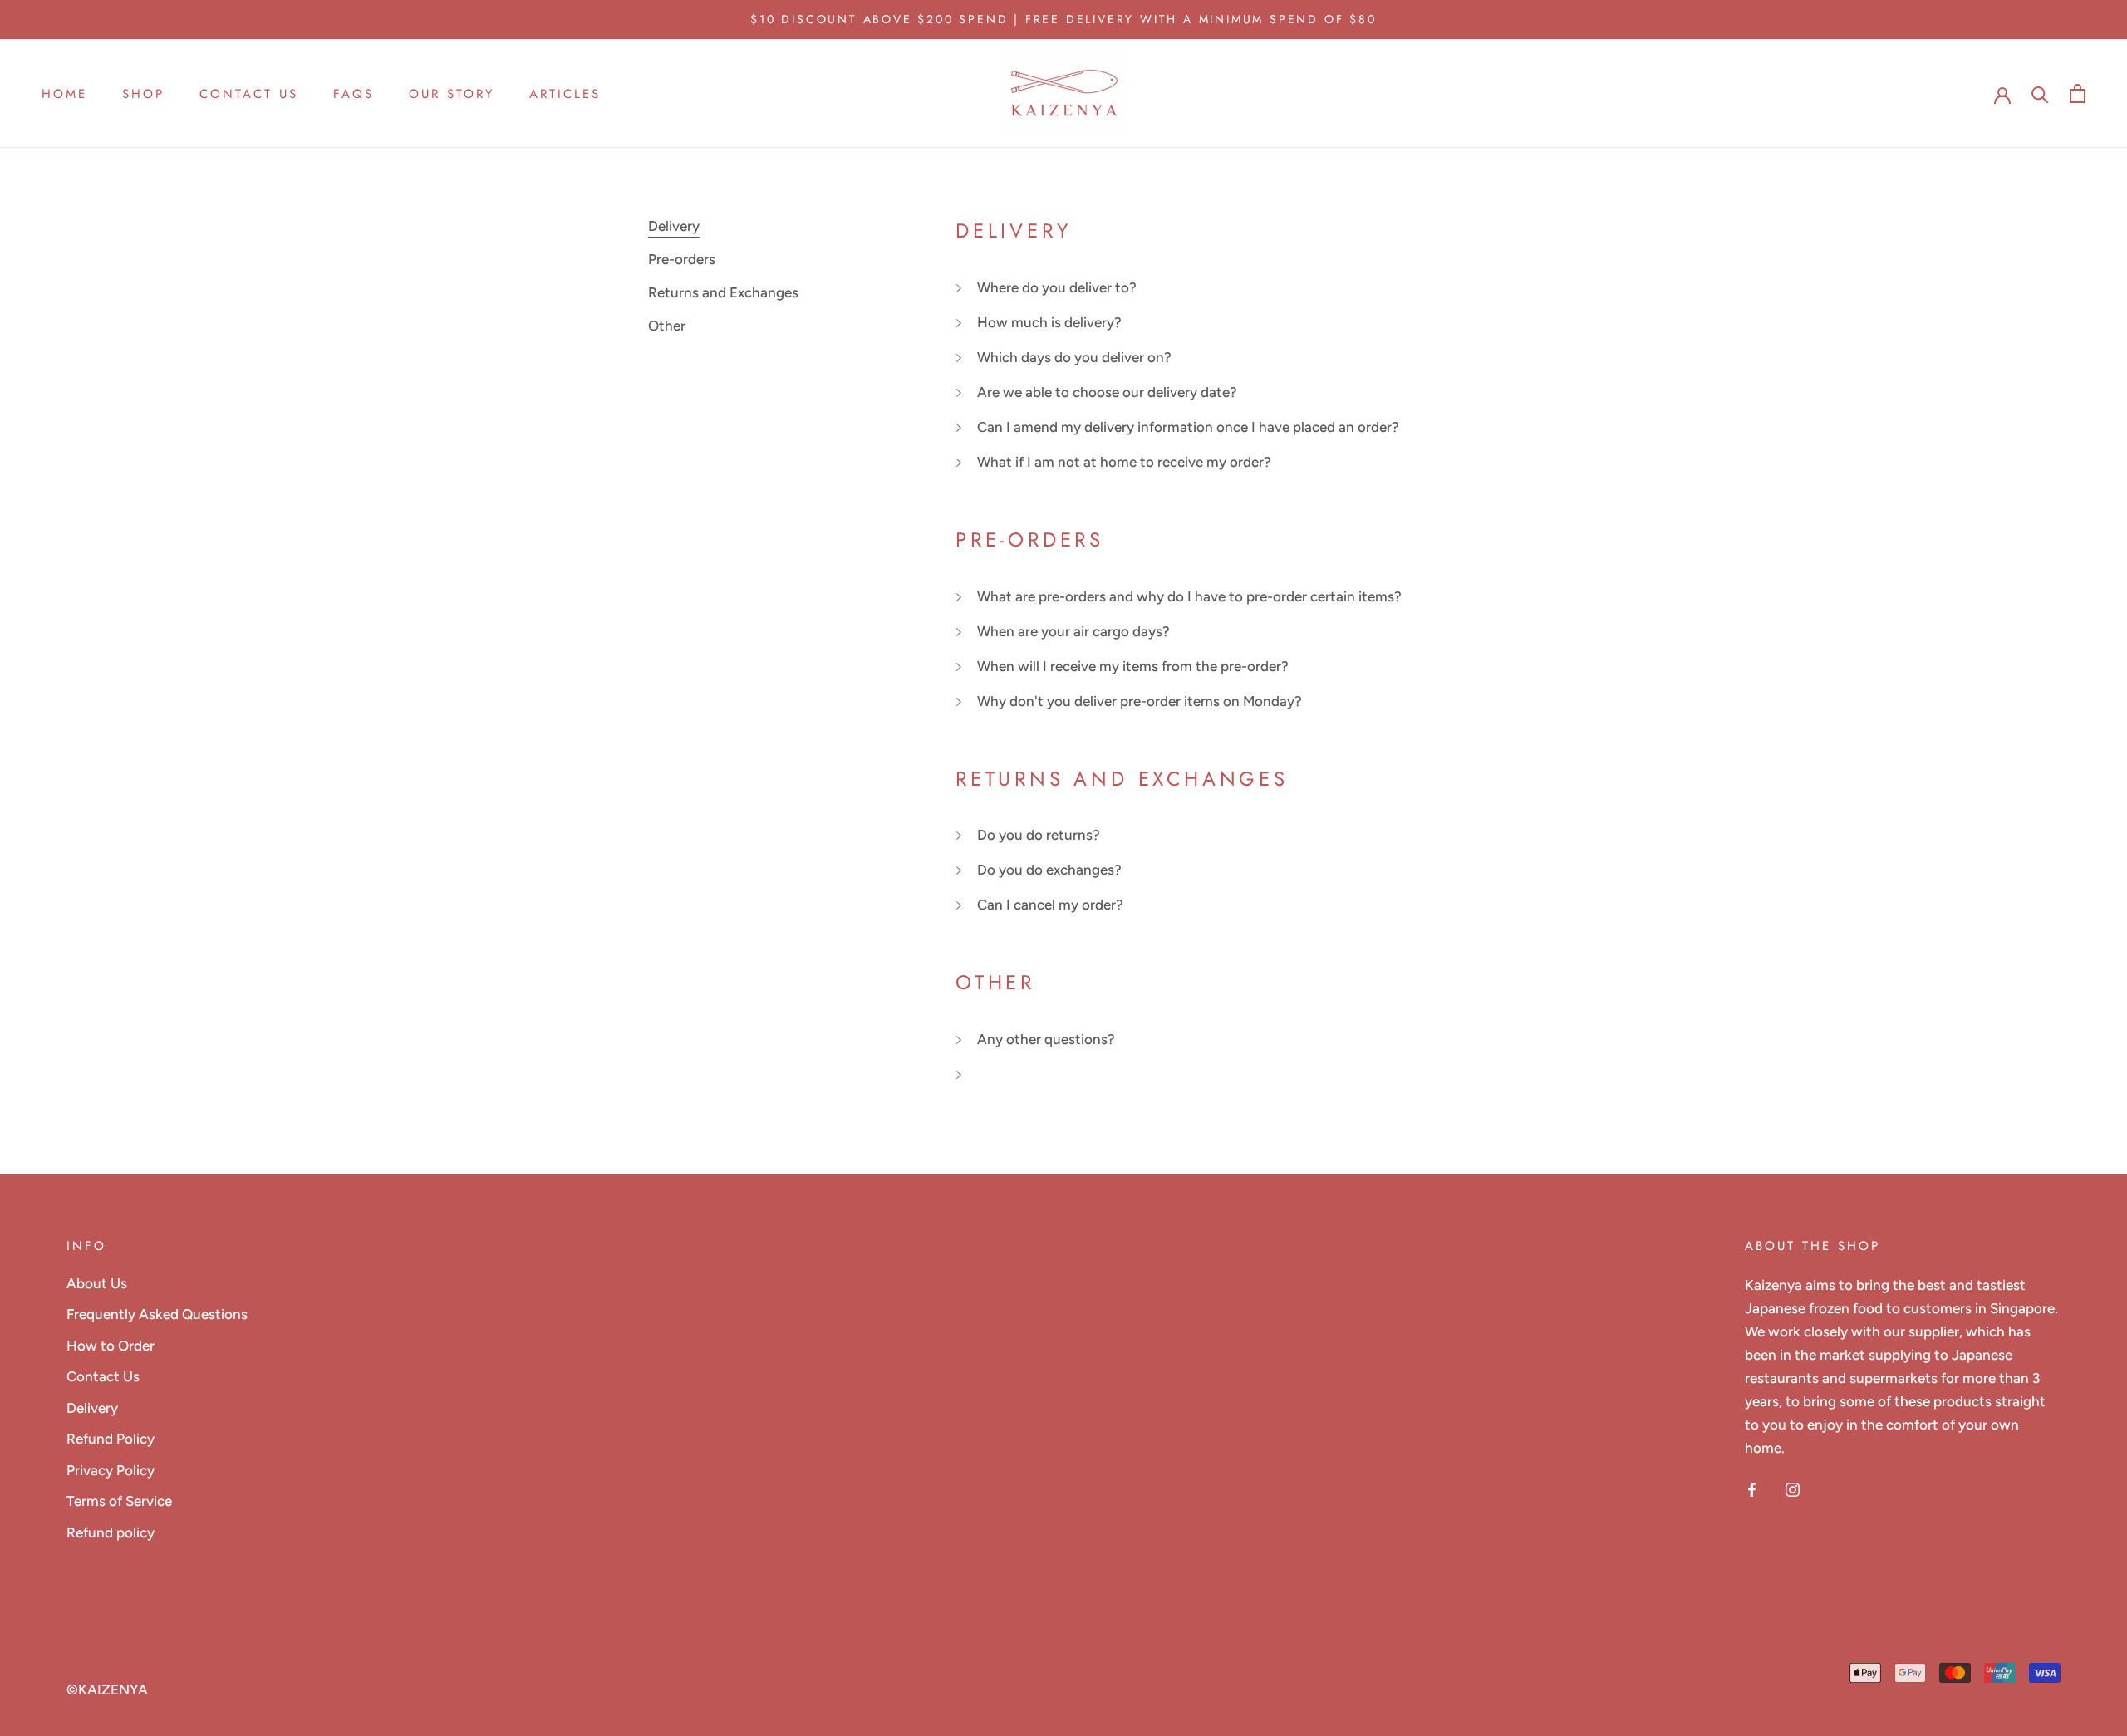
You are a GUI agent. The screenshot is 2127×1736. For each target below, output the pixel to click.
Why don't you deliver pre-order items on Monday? (1140, 701)
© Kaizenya (111, 1664)
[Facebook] (1752, 1488)
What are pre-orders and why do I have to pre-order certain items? (1189, 596)
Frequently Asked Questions (157, 1314)
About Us (97, 1283)
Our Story (452, 95)
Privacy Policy (111, 1470)
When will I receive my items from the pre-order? (1133, 666)
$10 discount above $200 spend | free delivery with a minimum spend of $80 (1063, 19)
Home (64, 95)
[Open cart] (2078, 93)
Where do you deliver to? (1057, 287)
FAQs (354, 95)
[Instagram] (1793, 1488)
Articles (565, 95)
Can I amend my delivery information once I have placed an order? (1188, 427)
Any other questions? (1046, 1039)
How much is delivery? (1049, 322)
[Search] (2040, 93)
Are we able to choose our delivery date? (1107, 392)
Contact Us (249, 95)
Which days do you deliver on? (1074, 357)
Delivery (92, 1408)
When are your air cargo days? (1073, 631)
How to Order (111, 1346)
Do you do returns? (1039, 835)
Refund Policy (111, 1439)
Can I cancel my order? (1050, 905)
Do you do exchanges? (1049, 870)
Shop (143, 95)
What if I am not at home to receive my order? (1124, 462)
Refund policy (111, 1532)
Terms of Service (119, 1501)
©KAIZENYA (107, 1689)
